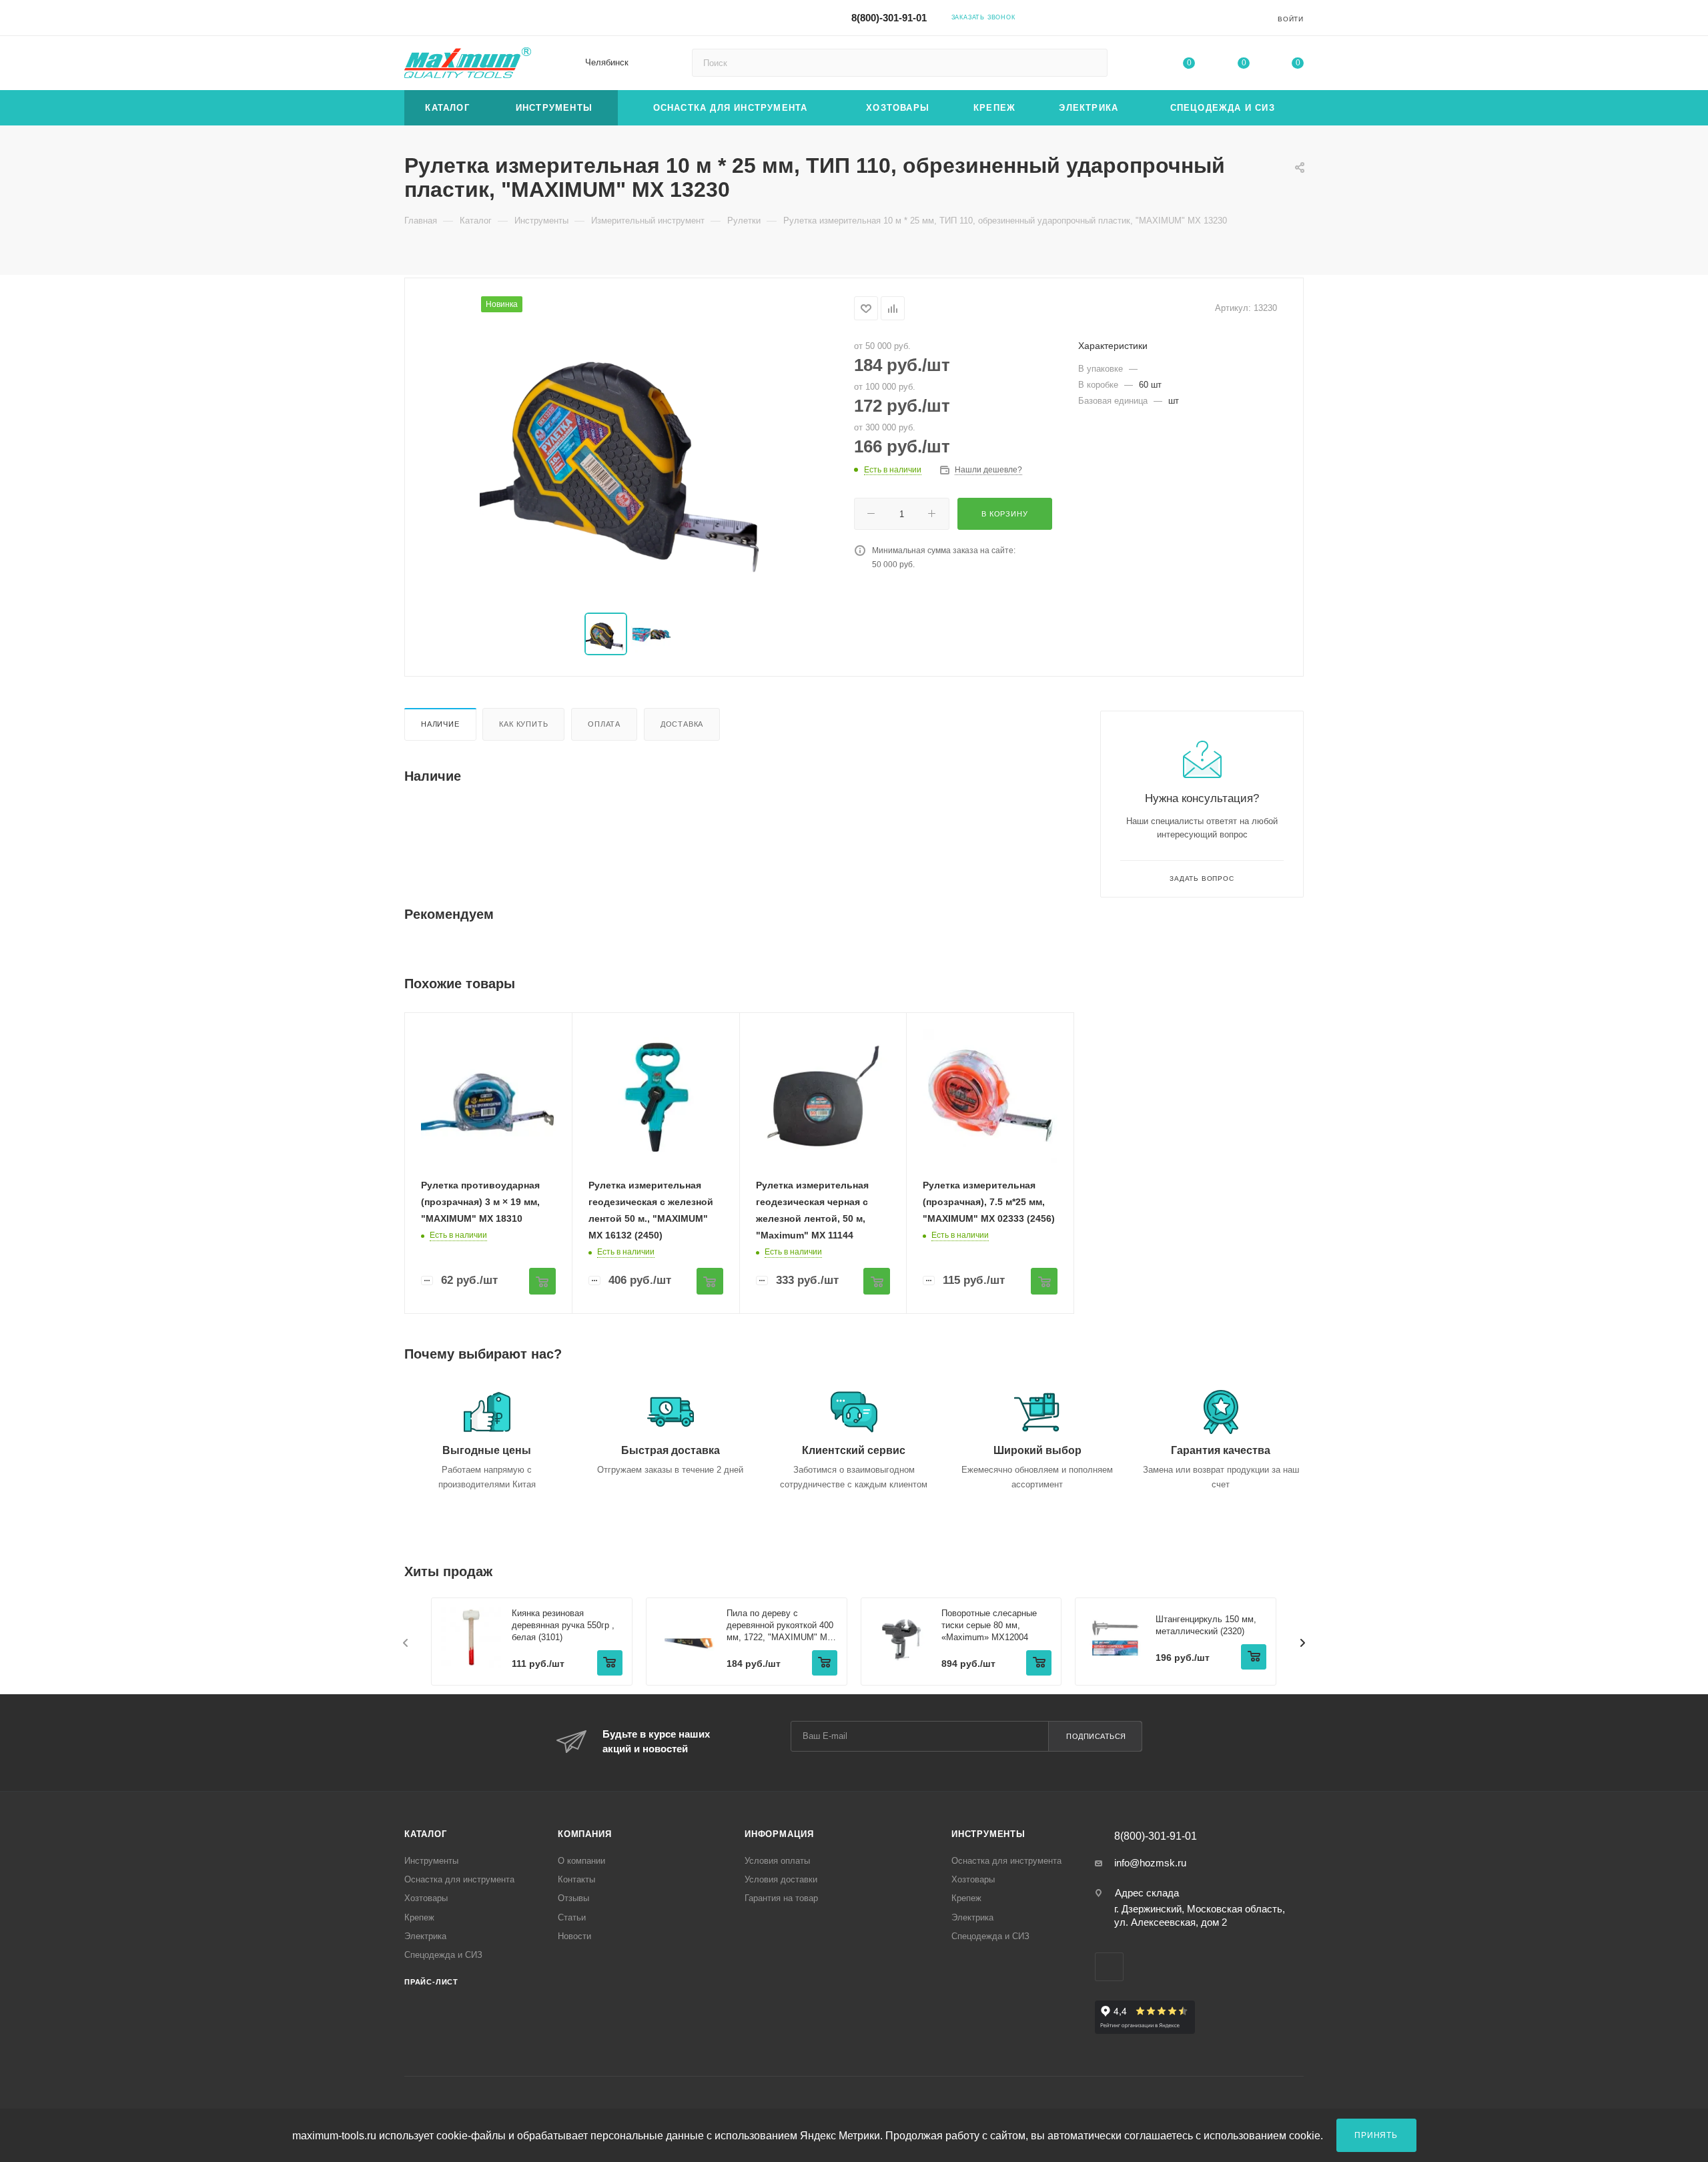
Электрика (425, 1936)
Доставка (682, 724)
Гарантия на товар (781, 1898)
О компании (581, 1861)
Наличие (440, 724)
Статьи (572, 1917)
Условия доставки (781, 1879)
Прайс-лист (431, 1982)
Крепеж (419, 1917)
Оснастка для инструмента (459, 1879)
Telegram (1134, 17)
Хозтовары (426, 1898)
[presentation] (406, 1643)
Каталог (426, 1834)
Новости (574, 1936)
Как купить (523, 724)
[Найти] (1091, 63)
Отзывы (573, 1898)
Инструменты (431, 1861)
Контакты (576, 1879)
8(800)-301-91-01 (889, 18)
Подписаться (1096, 1736)
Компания (584, 1834)
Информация (779, 1834)
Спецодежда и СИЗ (443, 1955)
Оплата (604, 724)
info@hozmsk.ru (1150, 1863)
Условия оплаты (777, 1861)
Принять (1376, 2135)
